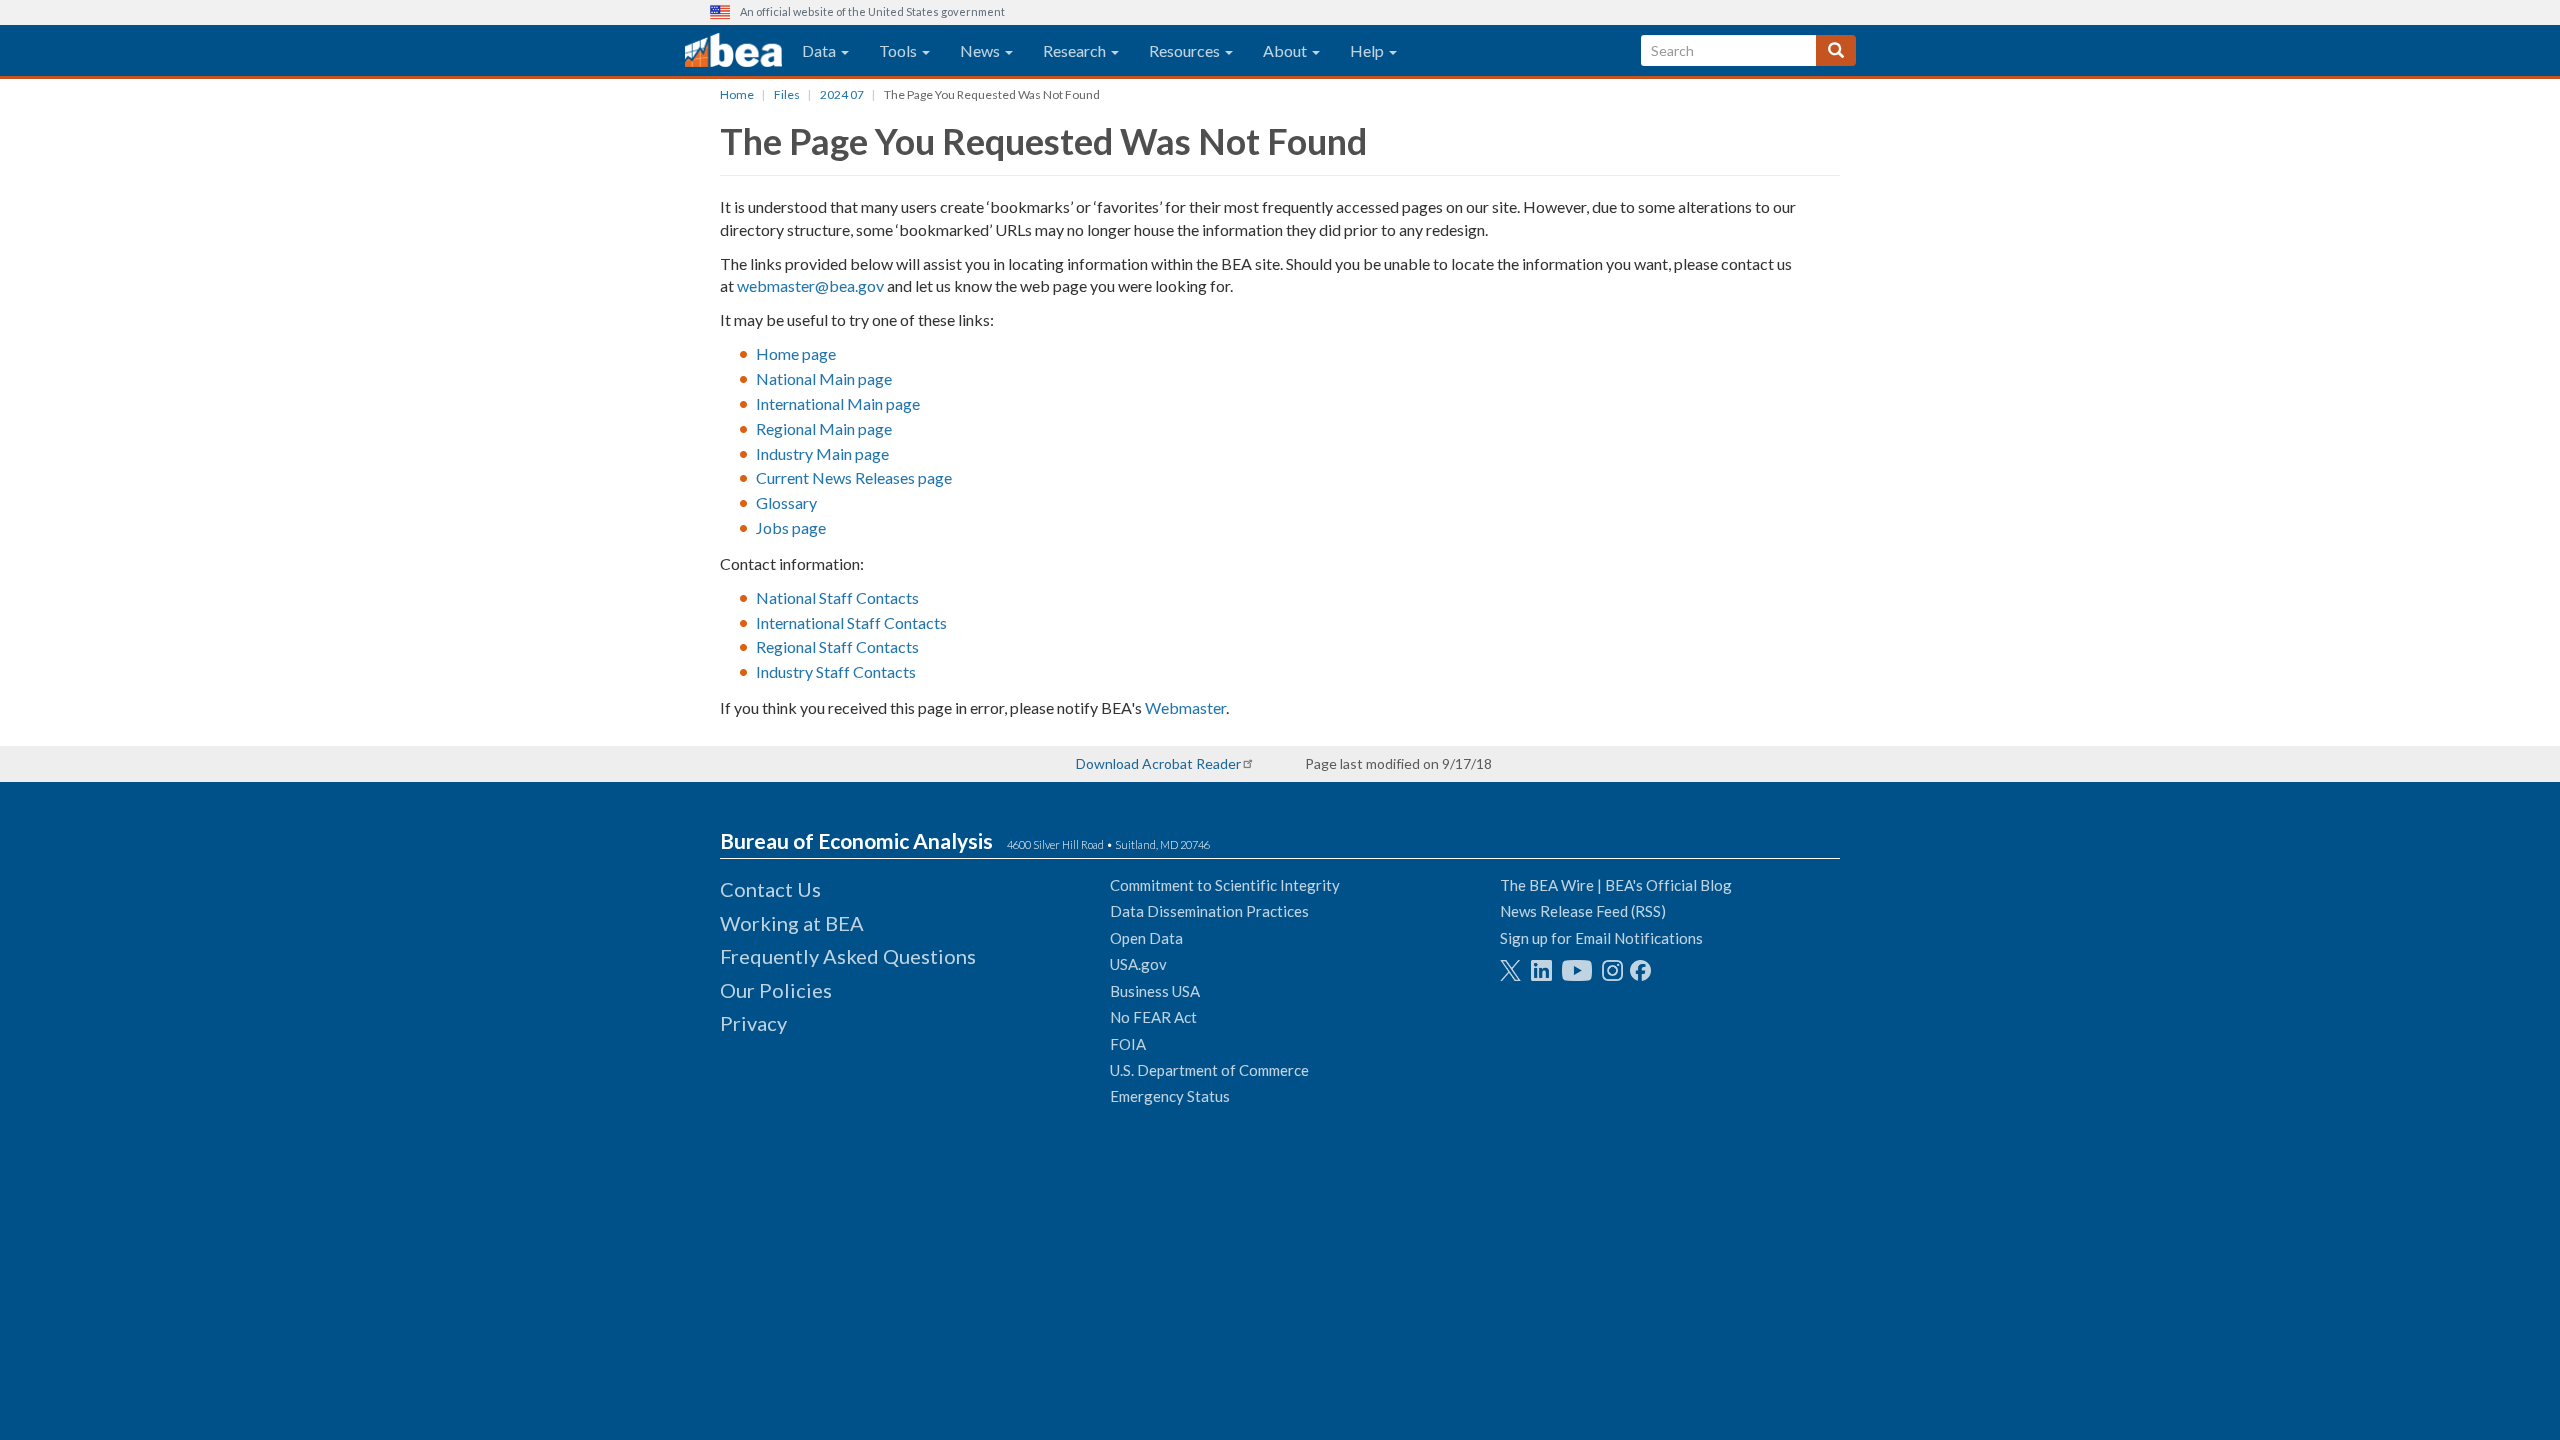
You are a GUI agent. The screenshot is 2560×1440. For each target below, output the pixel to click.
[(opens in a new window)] (1510, 970)
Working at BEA (792, 923)
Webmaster (1185, 707)
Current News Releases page (854, 477)
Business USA (1155, 991)
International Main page (838, 403)
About (1286, 50)
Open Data (1146, 938)
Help (1368, 50)
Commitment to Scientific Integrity (1225, 885)
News (981, 50)
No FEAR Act (1153, 1017)
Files (787, 94)
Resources (1186, 50)
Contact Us (770, 889)
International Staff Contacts (851, 622)
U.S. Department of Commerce (1209, 1070)
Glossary (786, 502)
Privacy (753, 1023)
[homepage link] (733, 51)
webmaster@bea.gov (810, 285)
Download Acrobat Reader (1158, 763)
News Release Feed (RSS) (1583, 911)
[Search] (1836, 50)
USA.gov (1138, 964)
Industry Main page (822, 453)
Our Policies (776, 990)
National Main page (824, 378)
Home (737, 94)
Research (1076, 50)
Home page (796, 353)
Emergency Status (1170, 1096)
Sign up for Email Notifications (1601, 938)
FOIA (1128, 1044)
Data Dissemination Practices (1209, 911)
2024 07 (842, 94)
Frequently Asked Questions (848, 956)
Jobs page (791, 527)
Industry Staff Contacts (836, 671)
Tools (899, 50)
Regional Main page (824, 428)
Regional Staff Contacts (837, 646)
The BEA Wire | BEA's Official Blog (1616, 885)
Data (820, 50)
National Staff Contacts (837, 597)
